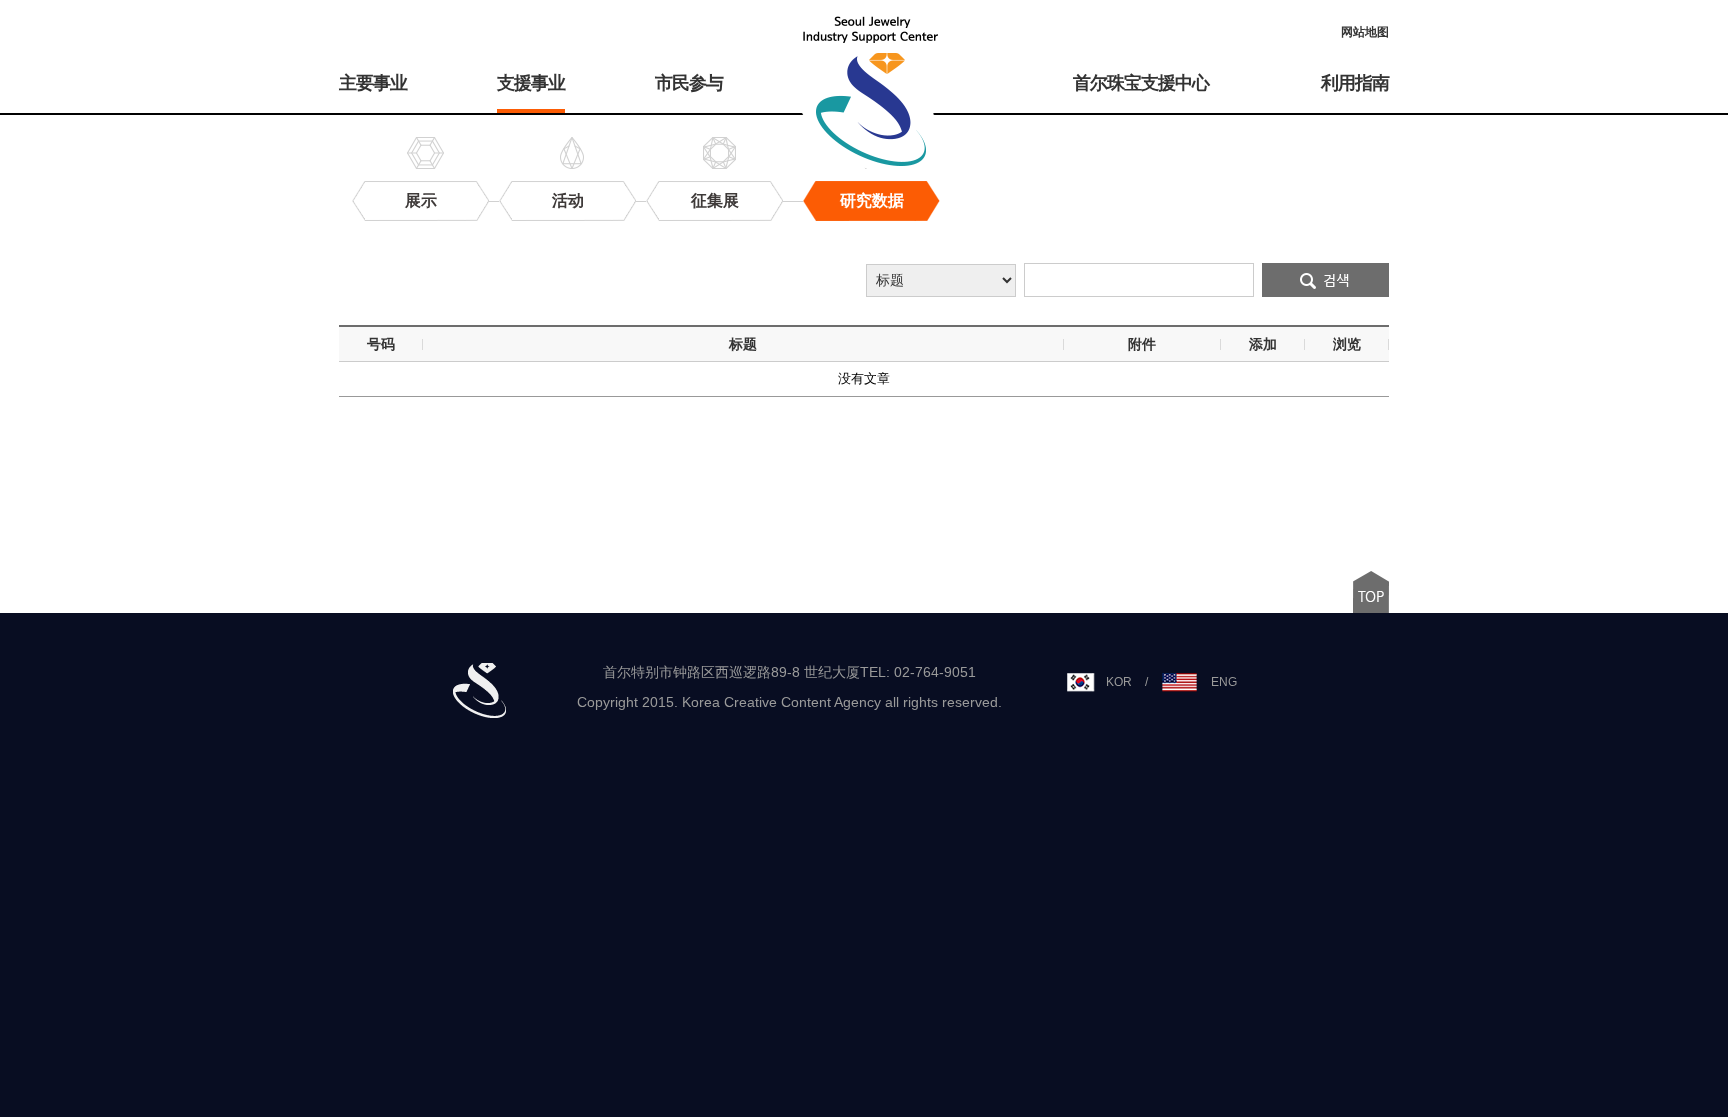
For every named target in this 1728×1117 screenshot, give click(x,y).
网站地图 (1365, 32)
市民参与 (689, 83)
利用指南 (1355, 83)
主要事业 (373, 83)
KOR (1119, 682)
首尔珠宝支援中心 (1141, 83)
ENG (1224, 682)
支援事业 (531, 83)
